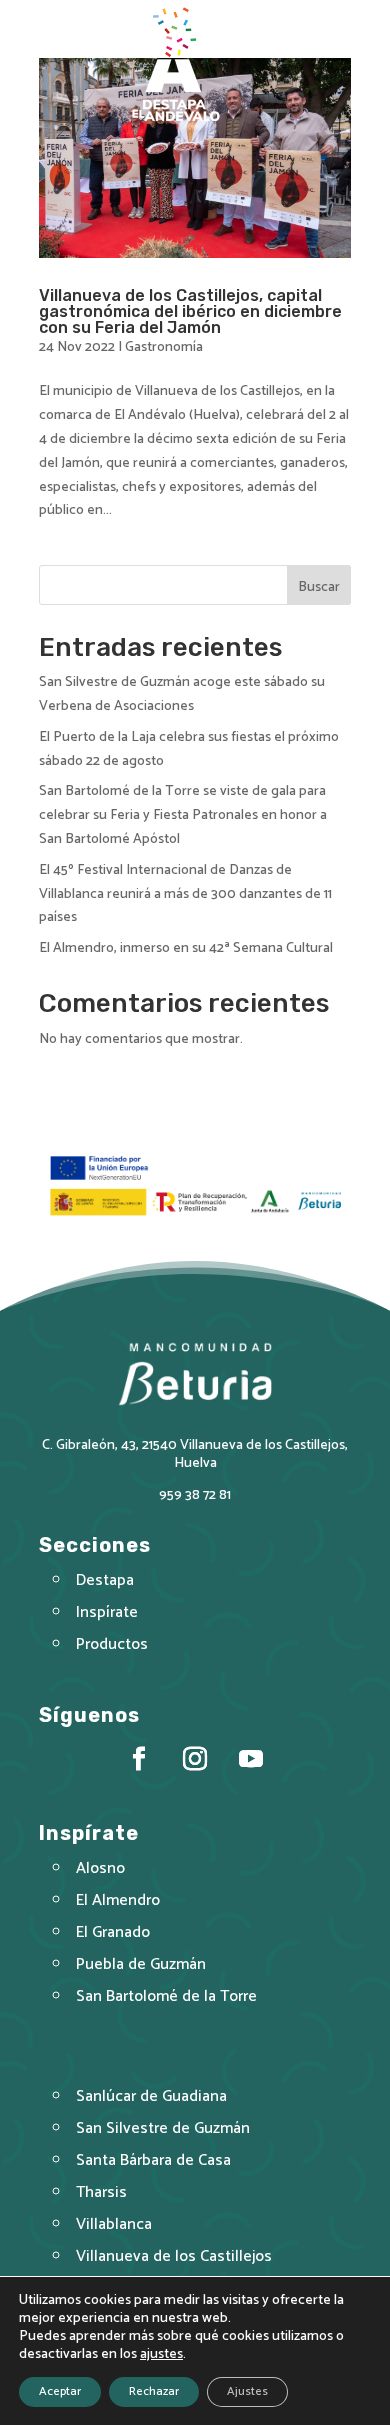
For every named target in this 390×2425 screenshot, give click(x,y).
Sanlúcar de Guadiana (151, 2096)
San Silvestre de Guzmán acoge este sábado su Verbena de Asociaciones (182, 694)
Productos (112, 1644)
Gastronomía (164, 347)
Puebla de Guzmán (141, 1964)
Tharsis (101, 2192)
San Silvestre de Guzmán (163, 2128)
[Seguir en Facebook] (139, 1760)
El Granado (113, 1932)
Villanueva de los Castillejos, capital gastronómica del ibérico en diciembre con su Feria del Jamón (190, 311)
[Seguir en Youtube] (251, 1760)
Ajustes (247, 2391)
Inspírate (107, 1612)
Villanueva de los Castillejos (174, 2256)
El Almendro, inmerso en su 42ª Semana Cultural (186, 948)
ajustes (161, 2355)
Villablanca (114, 2224)
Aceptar (60, 2391)
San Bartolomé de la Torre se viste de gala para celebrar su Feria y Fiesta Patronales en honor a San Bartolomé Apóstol (183, 815)
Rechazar (154, 2391)
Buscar (319, 587)
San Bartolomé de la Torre (166, 1996)
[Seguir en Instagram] (195, 1760)
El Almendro (118, 1900)
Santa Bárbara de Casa (153, 2160)
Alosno (100, 1868)
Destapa (105, 1580)
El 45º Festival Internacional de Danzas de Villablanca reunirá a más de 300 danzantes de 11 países (185, 894)
